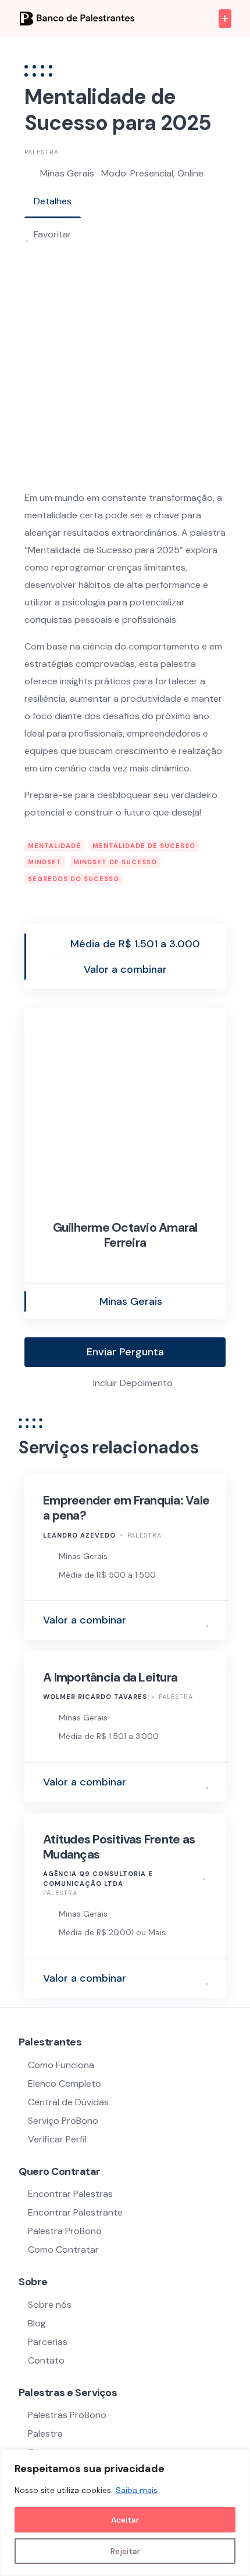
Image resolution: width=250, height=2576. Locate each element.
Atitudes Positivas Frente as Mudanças (119, 1847)
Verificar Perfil (57, 2139)
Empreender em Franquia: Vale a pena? (126, 1508)
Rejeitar (125, 2551)
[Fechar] (238, 2459)
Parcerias (48, 2342)
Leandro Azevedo (79, 1535)
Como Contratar (63, 2250)
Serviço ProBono (64, 2121)
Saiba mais (137, 2490)
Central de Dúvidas (68, 2102)
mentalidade (54, 846)
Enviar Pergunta (125, 1352)
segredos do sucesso (74, 879)
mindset (45, 862)
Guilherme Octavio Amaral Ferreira (125, 1235)
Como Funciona (61, 2065)
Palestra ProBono (65, 2231)
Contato (46, 2360)
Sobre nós (50, 2305)
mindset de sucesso (115, 862)
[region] (125, 2513)
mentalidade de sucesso (144, 846)
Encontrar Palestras (70, 2194)
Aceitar (125, 2520)
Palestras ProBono (67, 2415)
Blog (37, 2323)
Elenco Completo (65, 2083)
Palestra (42, 152)
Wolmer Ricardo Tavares (95, 1697)
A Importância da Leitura (110, 1677)
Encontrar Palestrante (75, 2212)
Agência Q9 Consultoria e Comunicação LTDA (98, 1879)
